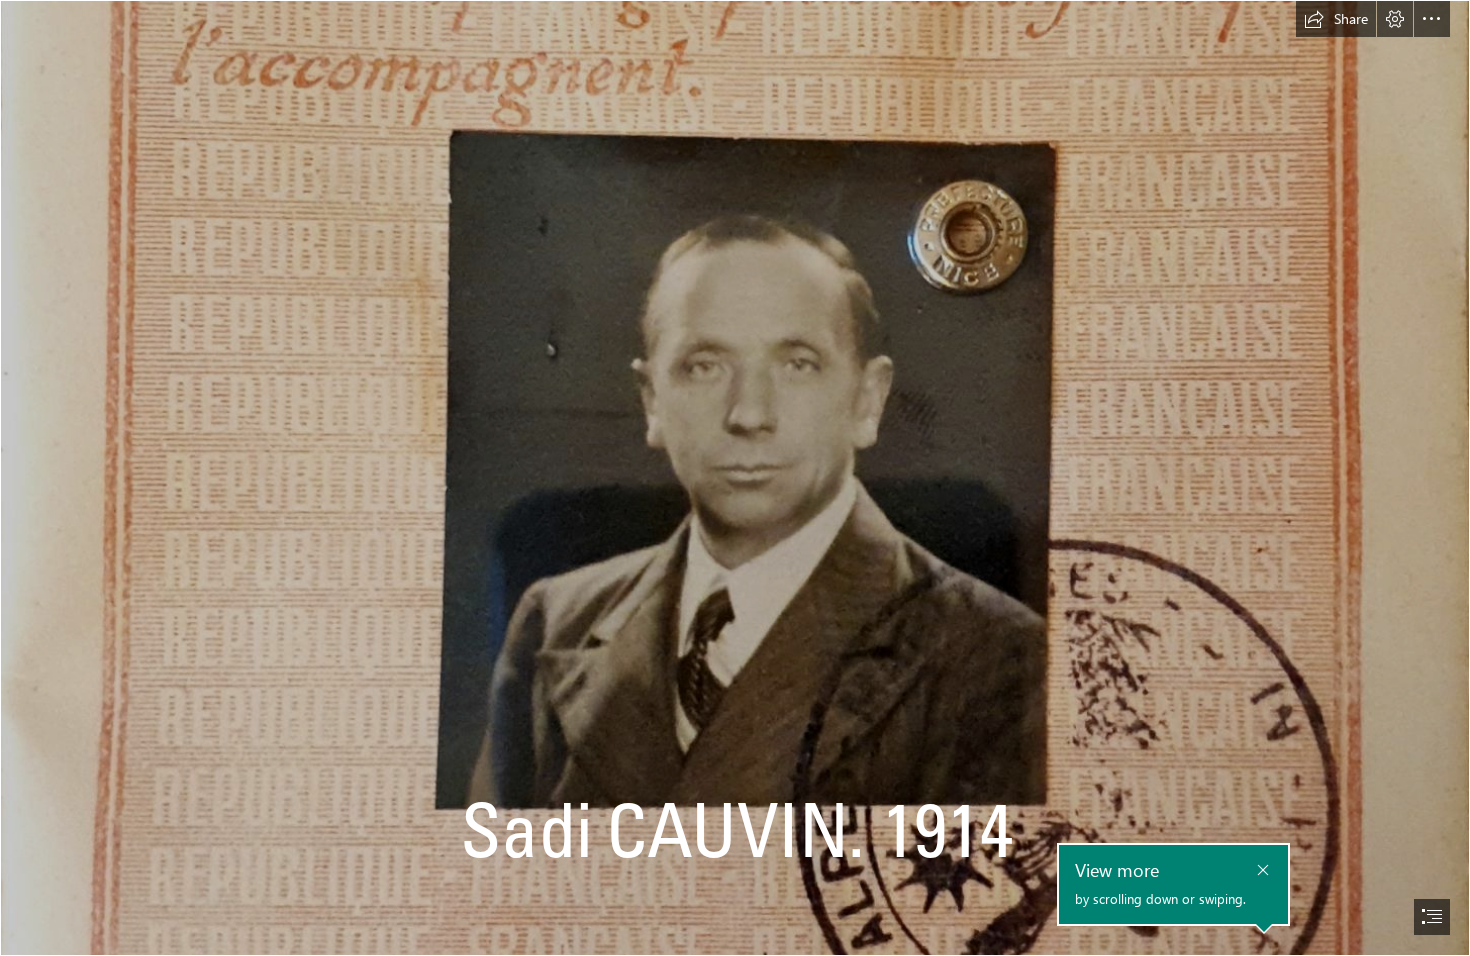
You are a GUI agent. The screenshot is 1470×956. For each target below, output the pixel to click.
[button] (1336, 19)
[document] (735, 478)
